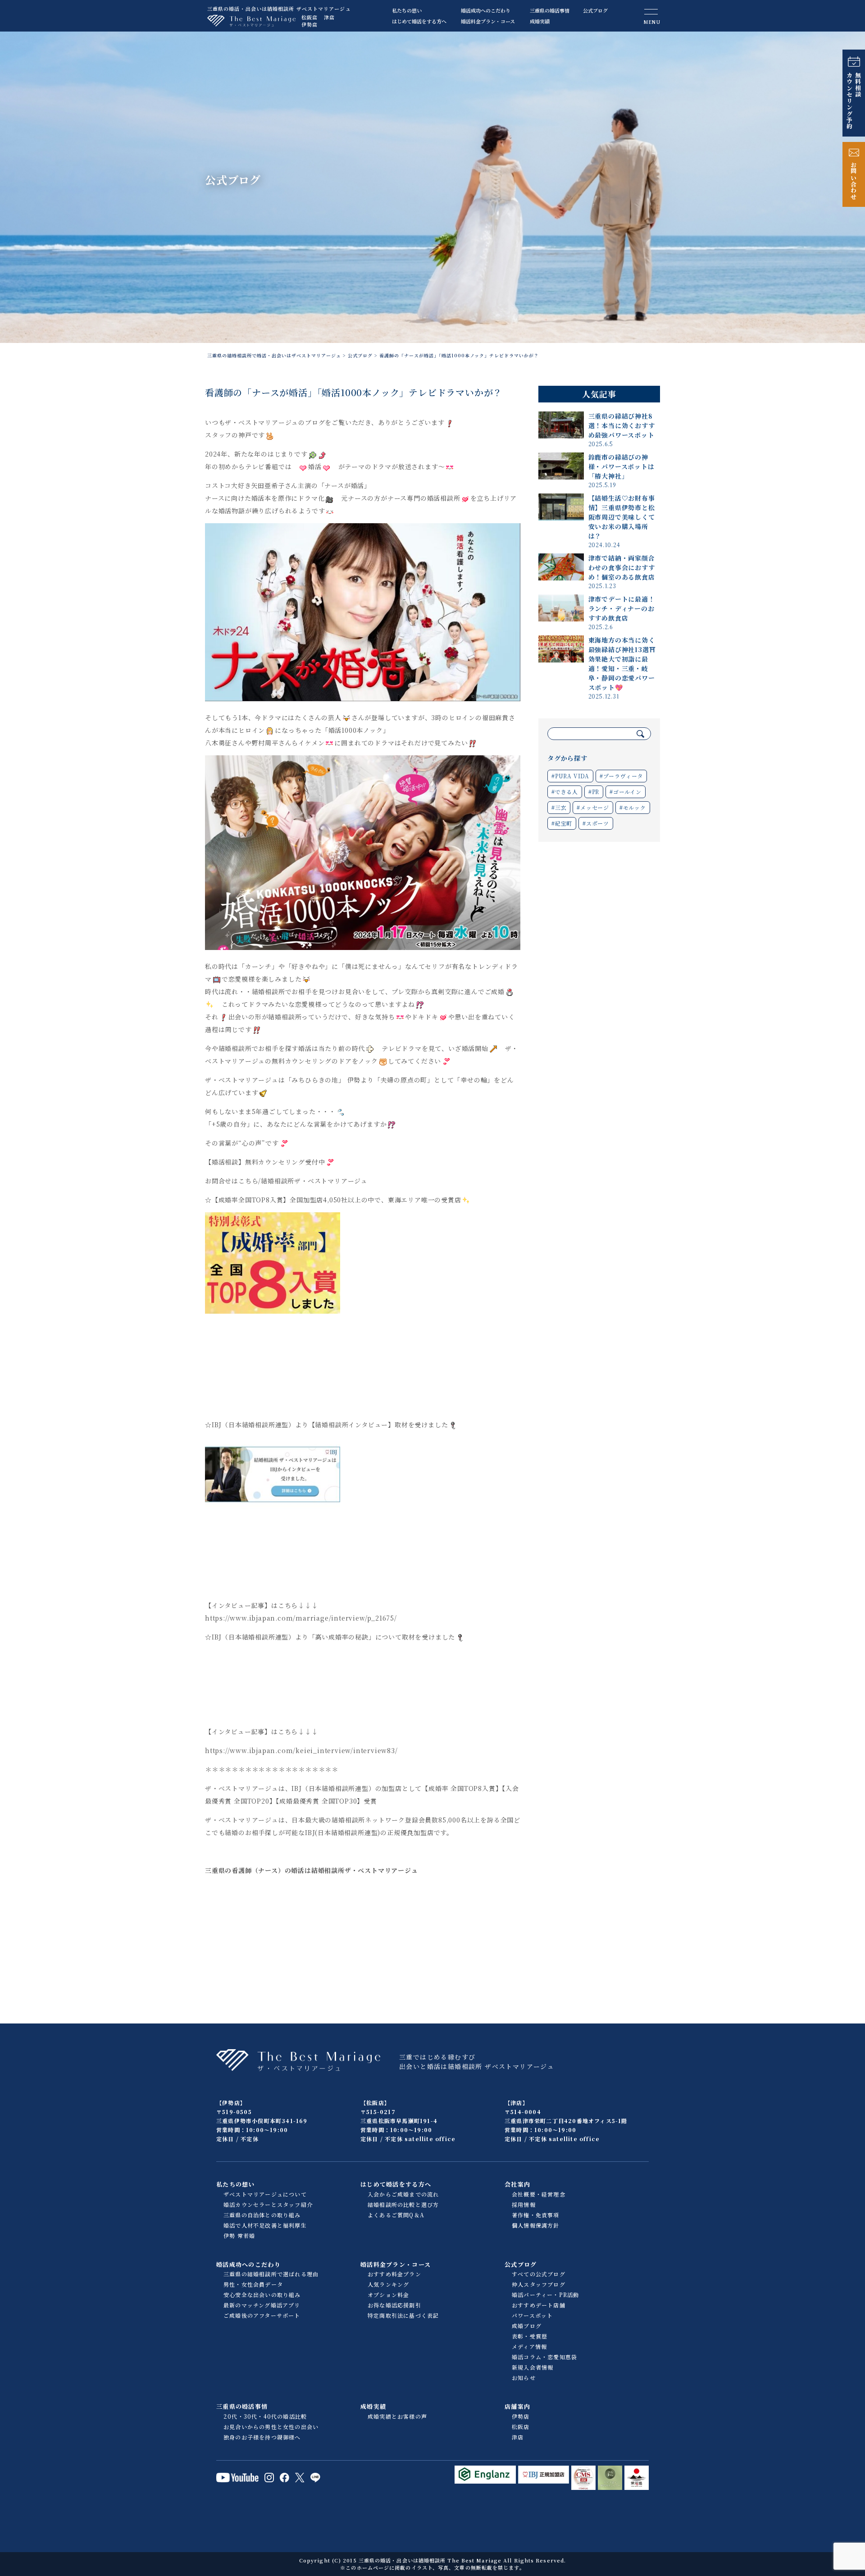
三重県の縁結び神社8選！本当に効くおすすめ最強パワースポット (622, 425)
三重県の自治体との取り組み (262, 2215)
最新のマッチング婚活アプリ (262, 2305)
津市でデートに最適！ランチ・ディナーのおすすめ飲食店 (622, 608)
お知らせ (524, 2377)
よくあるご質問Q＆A (396, 2215)
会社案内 (517, 2184)
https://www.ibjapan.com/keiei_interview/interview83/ (301, 1750)
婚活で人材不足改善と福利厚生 (265, 2225)
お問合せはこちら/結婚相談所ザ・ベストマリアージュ (286, 1181)
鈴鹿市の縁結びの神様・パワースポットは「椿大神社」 (621, 466)
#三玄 (559, 807)
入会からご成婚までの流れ (403, 2194)
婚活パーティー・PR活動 (545, 2295)
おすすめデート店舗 (539, 2305)
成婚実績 (540, 21)
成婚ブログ (527, 2326)
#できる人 (565, 792)
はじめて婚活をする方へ (419, 21)
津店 (329, 17)
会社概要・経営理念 (539, 2194)
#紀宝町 (562, 823)
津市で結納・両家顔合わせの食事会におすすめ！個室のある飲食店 (622, 567)
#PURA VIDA (570, 776)
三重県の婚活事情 (550, 10)
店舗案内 (517, 2406)
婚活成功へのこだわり (486, 10)
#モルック (633, 807)
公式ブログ (595, 10)
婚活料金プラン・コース (488, 21)
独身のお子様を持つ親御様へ (262, 2437)
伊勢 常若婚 (239, 2236)
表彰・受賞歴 (530, 2336)
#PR (594, 792)
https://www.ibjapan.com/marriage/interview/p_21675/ (301, 1618)
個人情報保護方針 (536, 2225)
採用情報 (524, 2204)
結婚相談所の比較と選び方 (403, 2204)
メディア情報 (529, 2346)
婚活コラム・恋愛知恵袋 (544, 2357)
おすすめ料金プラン (394, 2274)
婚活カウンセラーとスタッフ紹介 (268, 2204)
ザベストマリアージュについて (265, 2194)
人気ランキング (388, 2284)
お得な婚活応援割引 (394, 2305)
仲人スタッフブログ (539, 2284)
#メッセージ (593, 807)
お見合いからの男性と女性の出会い (271, 2427)
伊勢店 (310, 24)
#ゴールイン (626, 792)
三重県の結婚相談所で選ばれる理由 (271, 2274)
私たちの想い (407, 10)
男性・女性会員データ (253, 2284)
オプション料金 (388, 2295)
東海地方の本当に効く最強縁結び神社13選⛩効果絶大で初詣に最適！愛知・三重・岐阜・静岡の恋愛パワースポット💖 (622, 664)
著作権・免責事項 (536, 2215)
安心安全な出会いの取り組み (262, 2295)
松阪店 (310, 17)
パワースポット (532, 2315)
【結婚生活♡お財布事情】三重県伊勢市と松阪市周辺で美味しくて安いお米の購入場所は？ (622, 517)
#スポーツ (596, 823)
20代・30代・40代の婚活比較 (265, 2416)
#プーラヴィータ (621, 776)
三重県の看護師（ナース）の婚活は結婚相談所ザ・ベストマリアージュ (312, 1870)
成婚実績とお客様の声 (397, 2416)
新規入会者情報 (533, 2367)
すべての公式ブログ (539, 2274)
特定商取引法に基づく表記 (403, 2315)
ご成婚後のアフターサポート (262, 2315)
